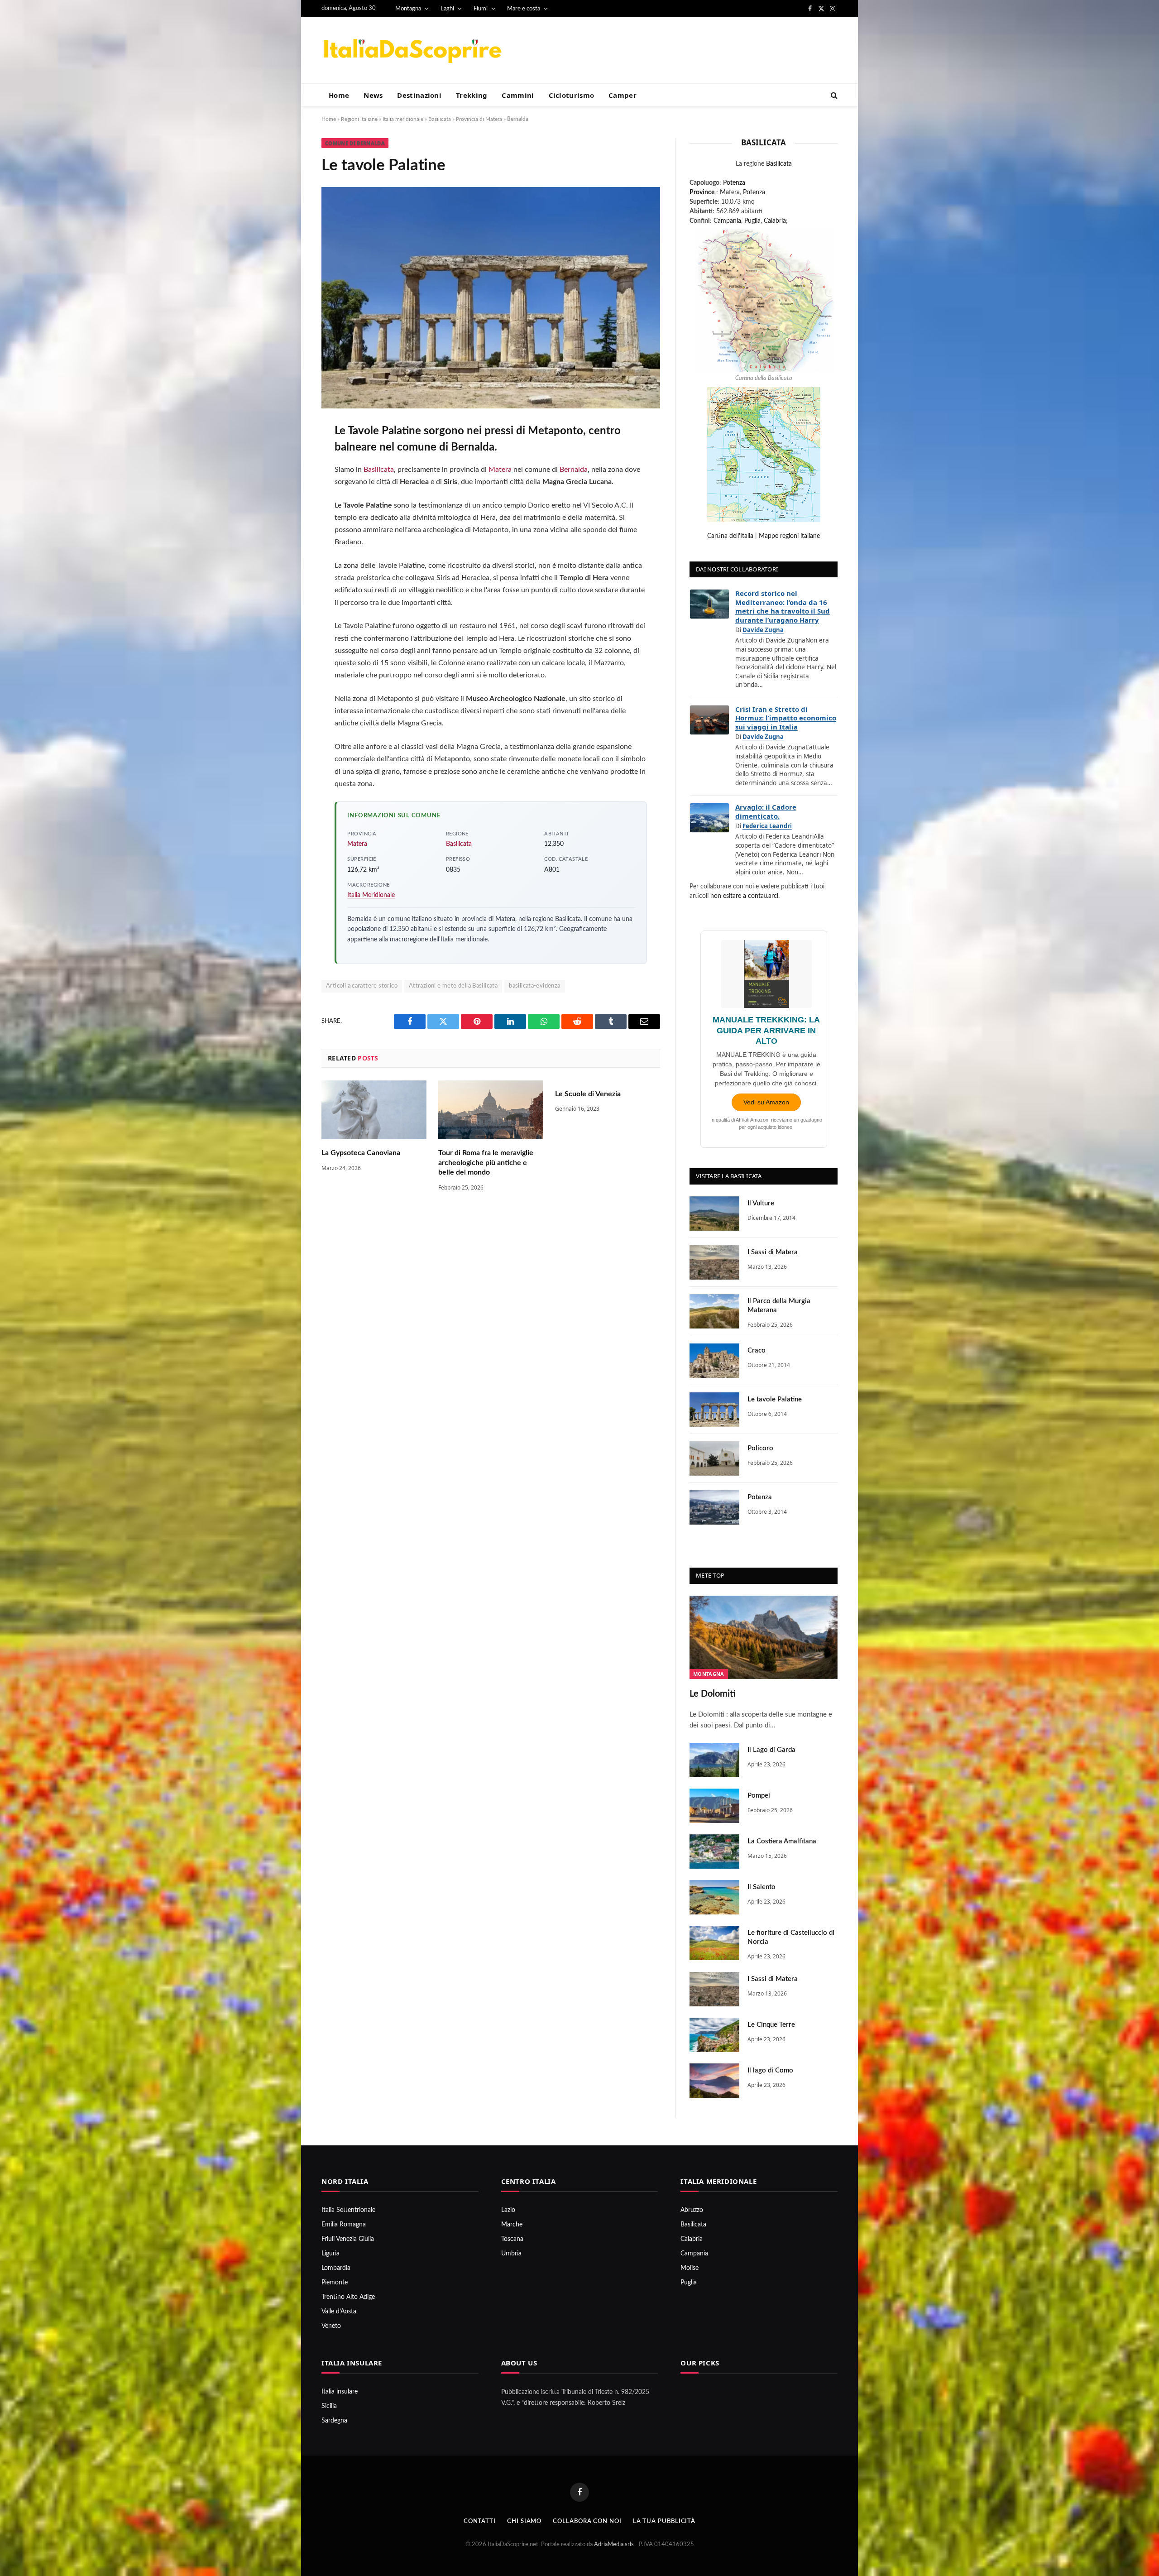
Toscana (512, 2239)
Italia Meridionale (371, 895)
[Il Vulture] (714, 1214)
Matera (500, 470)
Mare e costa (524, 9)
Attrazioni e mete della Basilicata (453, 986)
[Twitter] (291, 478)
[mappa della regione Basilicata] (764, 300)
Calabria (775, 221)
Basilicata (440, 119)
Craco (757, 1350)
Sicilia (329, 2406)
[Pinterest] (291, 526)
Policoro (760, 1448)
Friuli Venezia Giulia (348, 2239)
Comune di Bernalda (355, 143)
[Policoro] (714, 1458)
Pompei (759, 1796)
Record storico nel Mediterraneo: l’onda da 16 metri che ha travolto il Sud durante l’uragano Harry (783, 607)
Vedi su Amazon (766, 1102)
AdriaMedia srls (615, 2545)
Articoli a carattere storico (362, 986)
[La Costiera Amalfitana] (714, 1852)
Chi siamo (524, 2521)
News (373, 95)
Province (702, 192)
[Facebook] (291, 454)
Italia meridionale (403, 119)
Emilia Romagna (344, 2225)
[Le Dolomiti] (764, 1637)
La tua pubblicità (664, 2521)
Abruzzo (692, 2210)
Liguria (330, 2254)
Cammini (518, 95)
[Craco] (714, 1361)
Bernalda (574, 470)
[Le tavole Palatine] (714, 1410)
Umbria (511, 2254)
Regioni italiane (359, 119)
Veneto (331, 2326)
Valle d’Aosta (339, 2312)
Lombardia (336, 2268)
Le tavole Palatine (775, 1399)
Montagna (408, 9)
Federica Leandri (767, 826)
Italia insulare (340, 2392)
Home (339, 95)
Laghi (447, 9)
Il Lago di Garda (771, 1750)
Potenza (734, 183)
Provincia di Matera (479, 119)
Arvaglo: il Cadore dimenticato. (766, 811)
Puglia (752, 221)
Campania (727, 221)
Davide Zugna (763, 630)
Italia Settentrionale (348, 2210)
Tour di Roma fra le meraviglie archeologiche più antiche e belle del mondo (486, 1163)
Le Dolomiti (713, 1694)
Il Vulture (761, 1203)
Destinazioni (419, 95)
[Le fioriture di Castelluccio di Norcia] (714, 1943)
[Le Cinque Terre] (714, 2035)
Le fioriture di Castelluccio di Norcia (791, 1937)
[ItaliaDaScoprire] (412, 50)
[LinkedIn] (291, 502)
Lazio (508, 2210)
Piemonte (335, 2283)
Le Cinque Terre (771, 2025)
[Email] (291, 550)
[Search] (833, 95)
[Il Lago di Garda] (714, 1760)
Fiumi (481, 9)
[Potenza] (714, 1507)
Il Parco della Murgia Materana (779, 1306)
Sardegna (334, 2421)
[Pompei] (714, 1806)
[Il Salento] (714, 1897)
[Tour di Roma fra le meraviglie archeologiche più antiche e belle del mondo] (491, 1110)
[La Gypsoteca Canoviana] (374, 1110)
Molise (690, 2268)
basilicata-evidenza (534, 986)
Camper (623, 95)
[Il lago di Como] (714, 2081)
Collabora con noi (587, 2521)
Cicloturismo (572, 95)
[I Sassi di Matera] (714, 1262)
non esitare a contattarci (744, 896)
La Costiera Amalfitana (782, 1841)
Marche (512, 2225)
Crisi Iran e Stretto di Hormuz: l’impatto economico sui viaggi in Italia (786, 718)
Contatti (480, 2521)
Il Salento (761, 1887)
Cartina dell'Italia (730, 536)
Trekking (472, 95)
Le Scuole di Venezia (588, 1094)
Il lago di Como (770, 2070)
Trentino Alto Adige (348, 2297)
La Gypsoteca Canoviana (361, 1153)
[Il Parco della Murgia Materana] (714, 1311)
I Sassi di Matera (773, 1252)
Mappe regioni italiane (789, 536)
